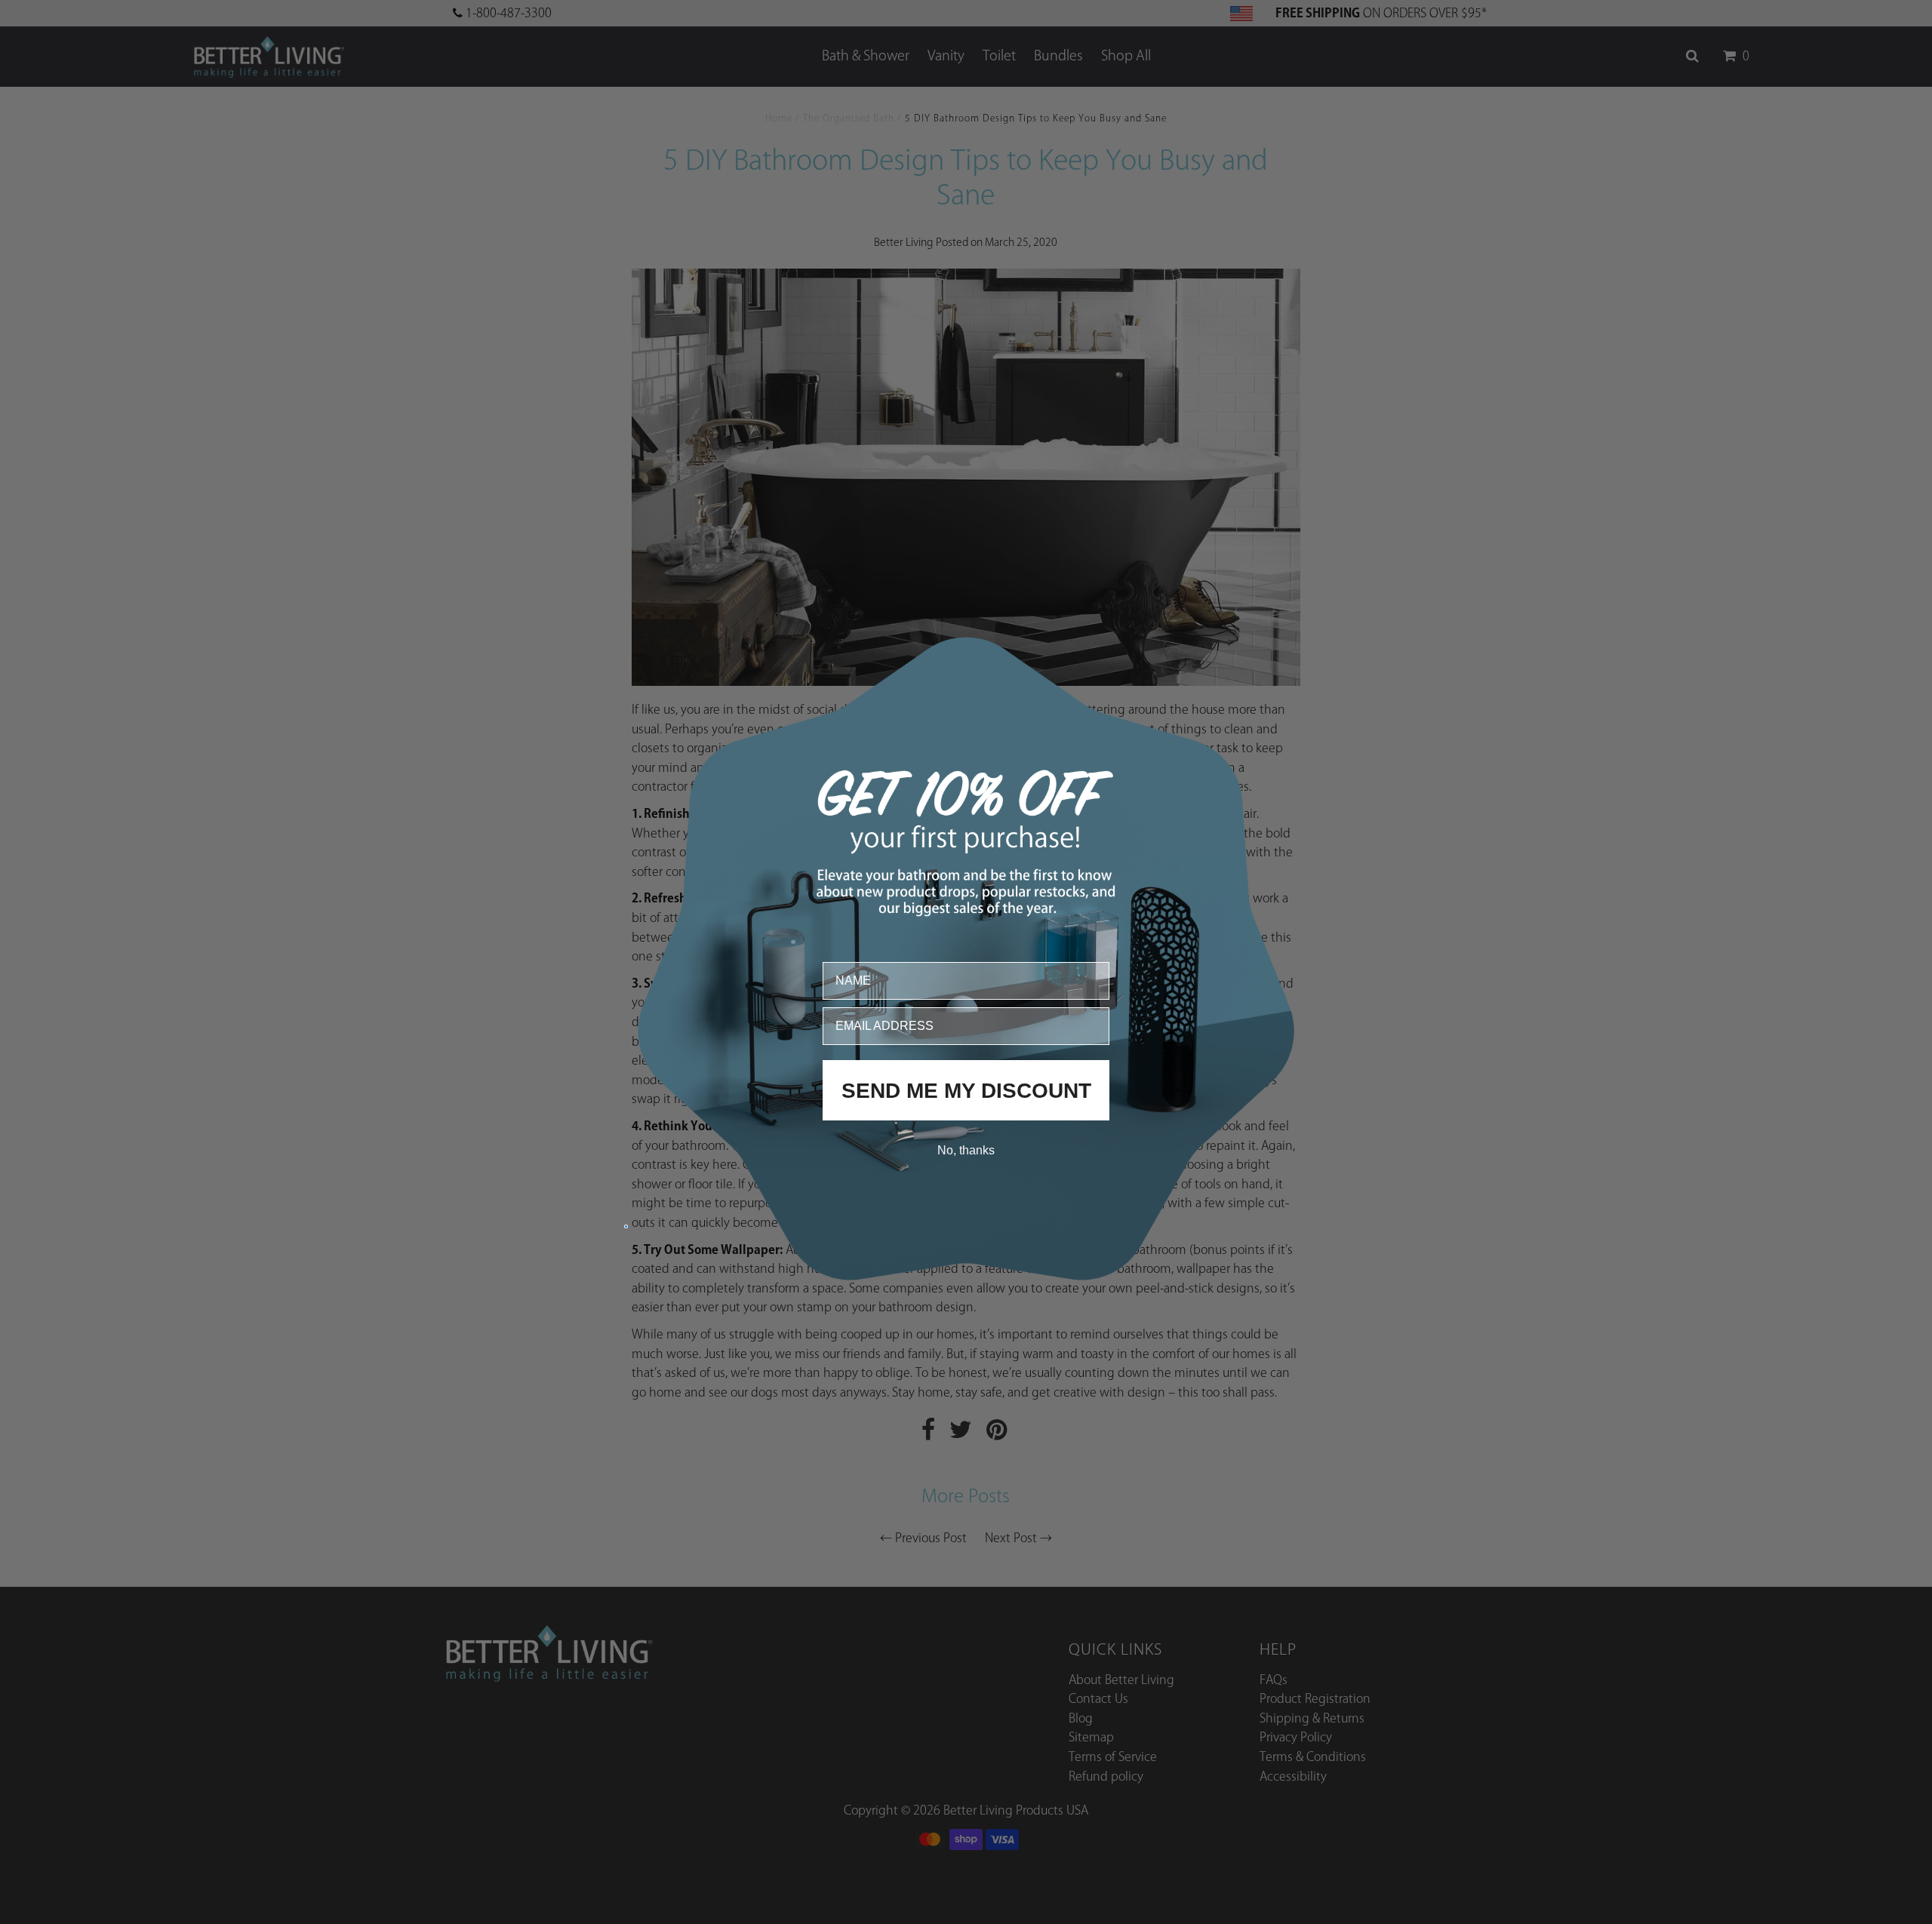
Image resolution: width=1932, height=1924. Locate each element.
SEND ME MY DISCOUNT (966, 1090)
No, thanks (966, 1149)
